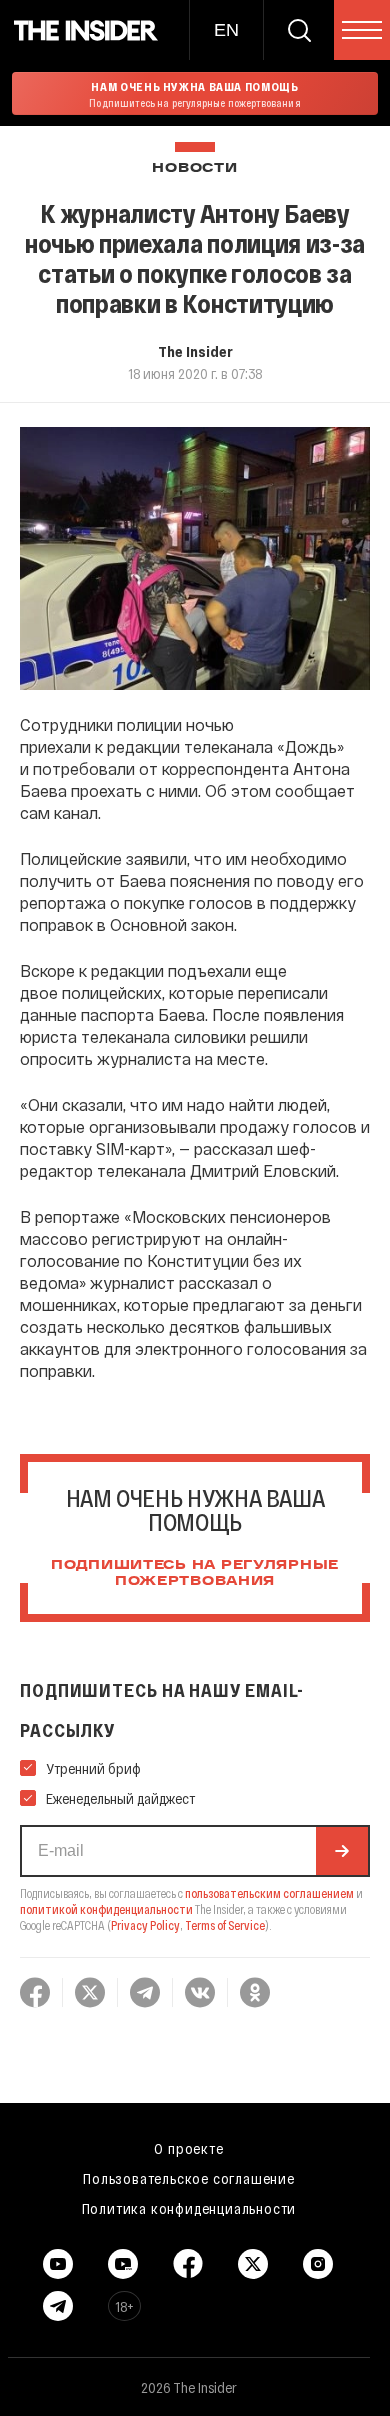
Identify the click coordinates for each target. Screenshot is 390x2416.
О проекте (188, 2148)
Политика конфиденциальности (189, 2208)
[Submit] (342, 1851)
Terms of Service (225, 1925)
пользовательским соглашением (269, 1893)
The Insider (195, 351)
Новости (194, 168)
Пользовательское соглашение (189, 2178)
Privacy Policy (145, 1925)
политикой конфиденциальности (106, 1909)
